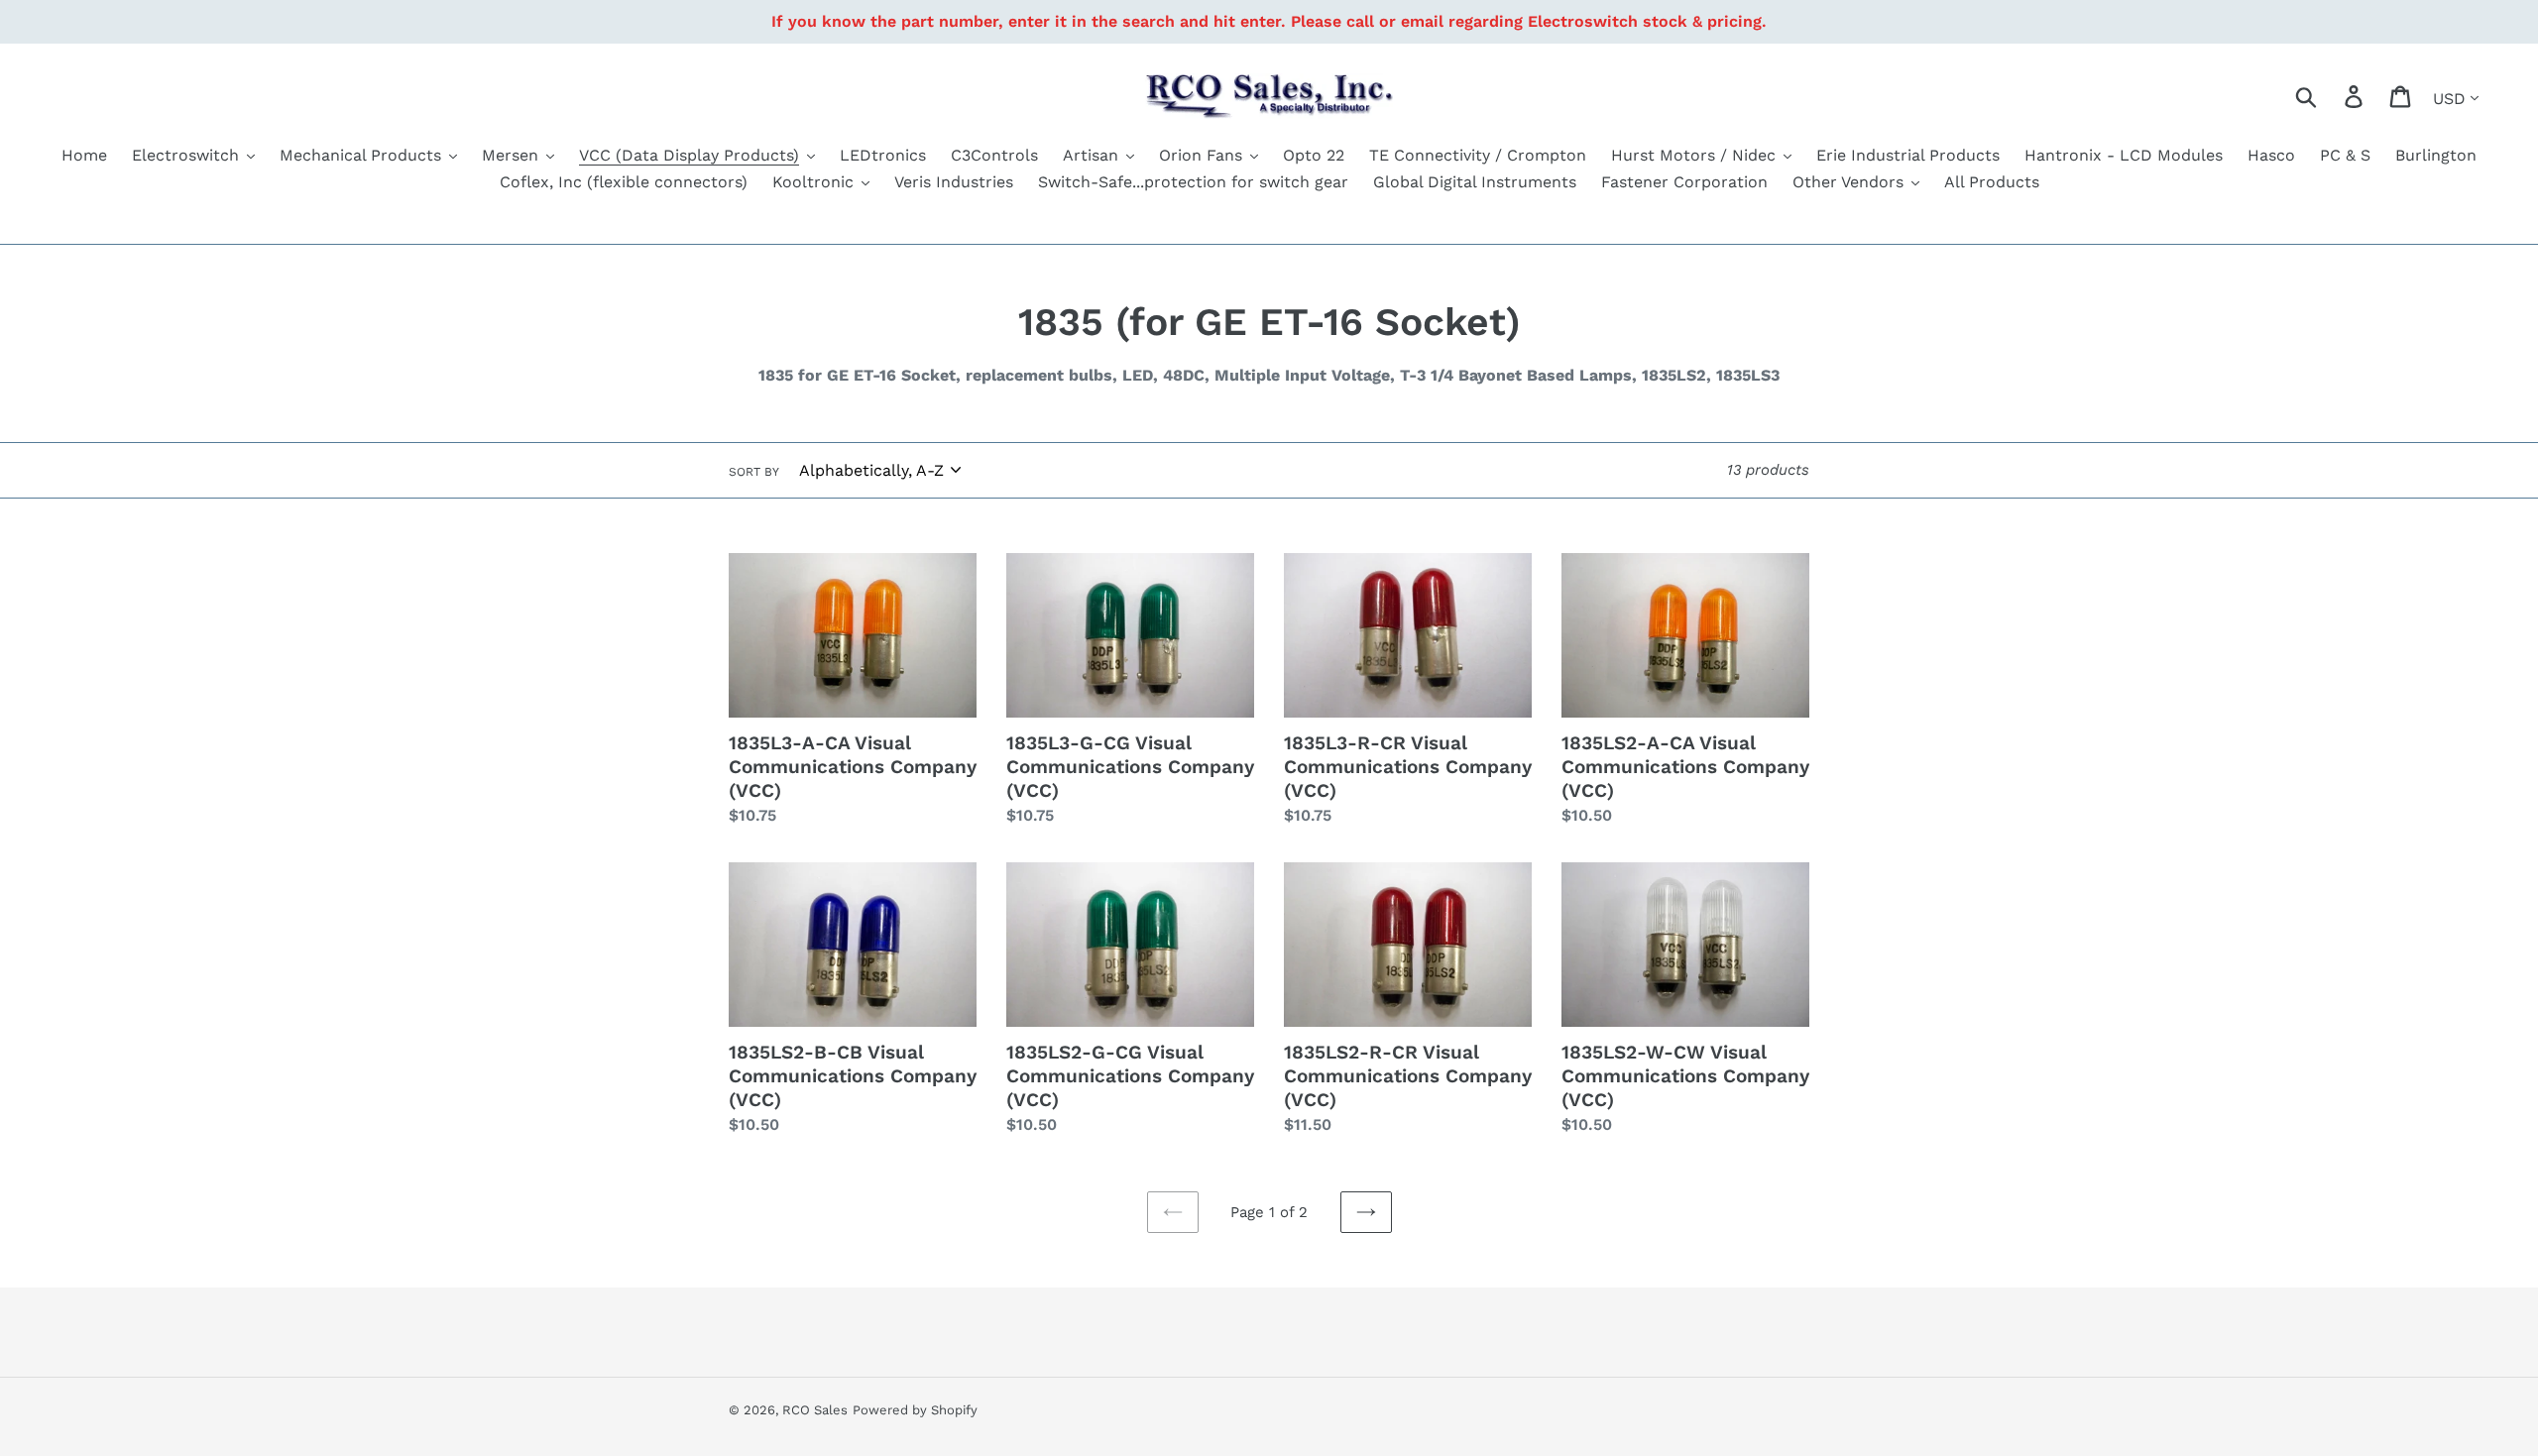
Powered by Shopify (915, 1410)
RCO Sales (815, 1410)
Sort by (754, 472)
